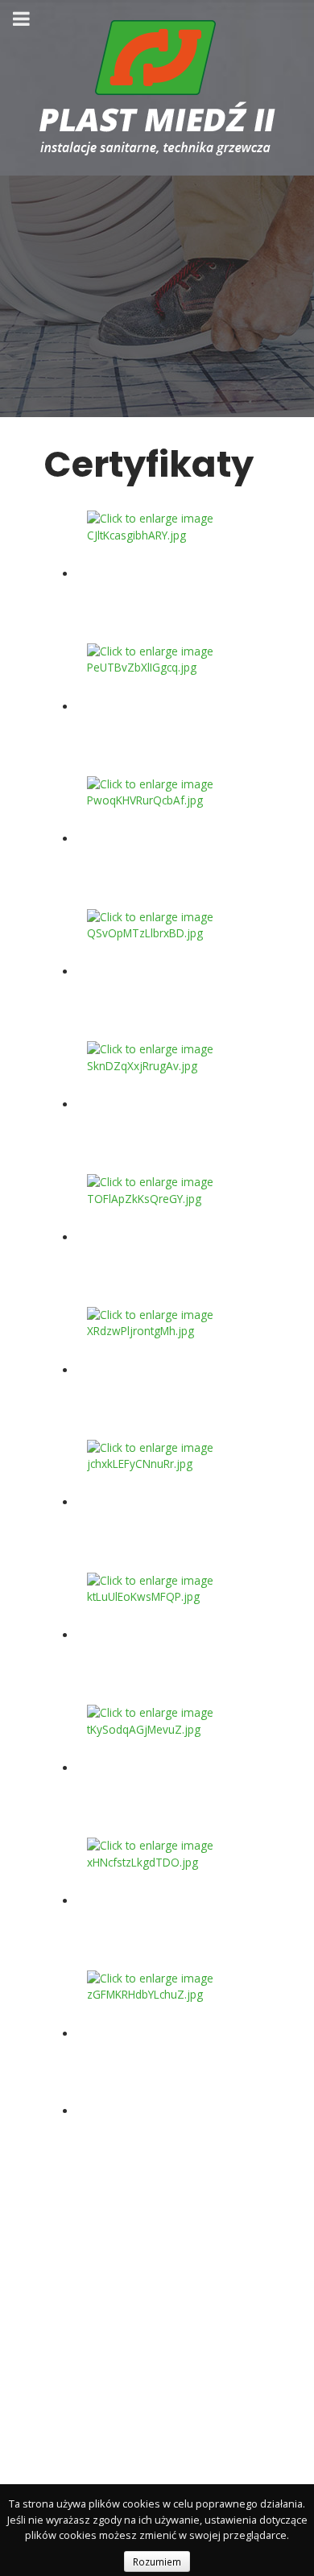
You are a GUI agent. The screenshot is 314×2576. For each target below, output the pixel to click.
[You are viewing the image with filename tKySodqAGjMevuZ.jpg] (167, 1768)
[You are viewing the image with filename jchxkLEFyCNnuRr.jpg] (167, 1502)
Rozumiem (157, 2562)
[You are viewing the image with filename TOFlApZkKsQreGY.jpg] (167, 1237)
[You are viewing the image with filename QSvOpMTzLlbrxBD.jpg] (167, 972)
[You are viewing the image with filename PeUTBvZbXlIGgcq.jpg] (167, 707)
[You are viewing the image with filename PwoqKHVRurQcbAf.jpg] (167, 839)
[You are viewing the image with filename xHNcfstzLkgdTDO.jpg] (167, 1901)
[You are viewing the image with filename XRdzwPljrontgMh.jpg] (167, 1370)
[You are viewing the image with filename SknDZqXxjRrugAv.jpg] (167, 1104)
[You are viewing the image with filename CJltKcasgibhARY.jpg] (167, 574)
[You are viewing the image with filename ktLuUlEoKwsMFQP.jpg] (167, 1635)
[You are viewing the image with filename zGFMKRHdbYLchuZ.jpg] (167, 2034)
